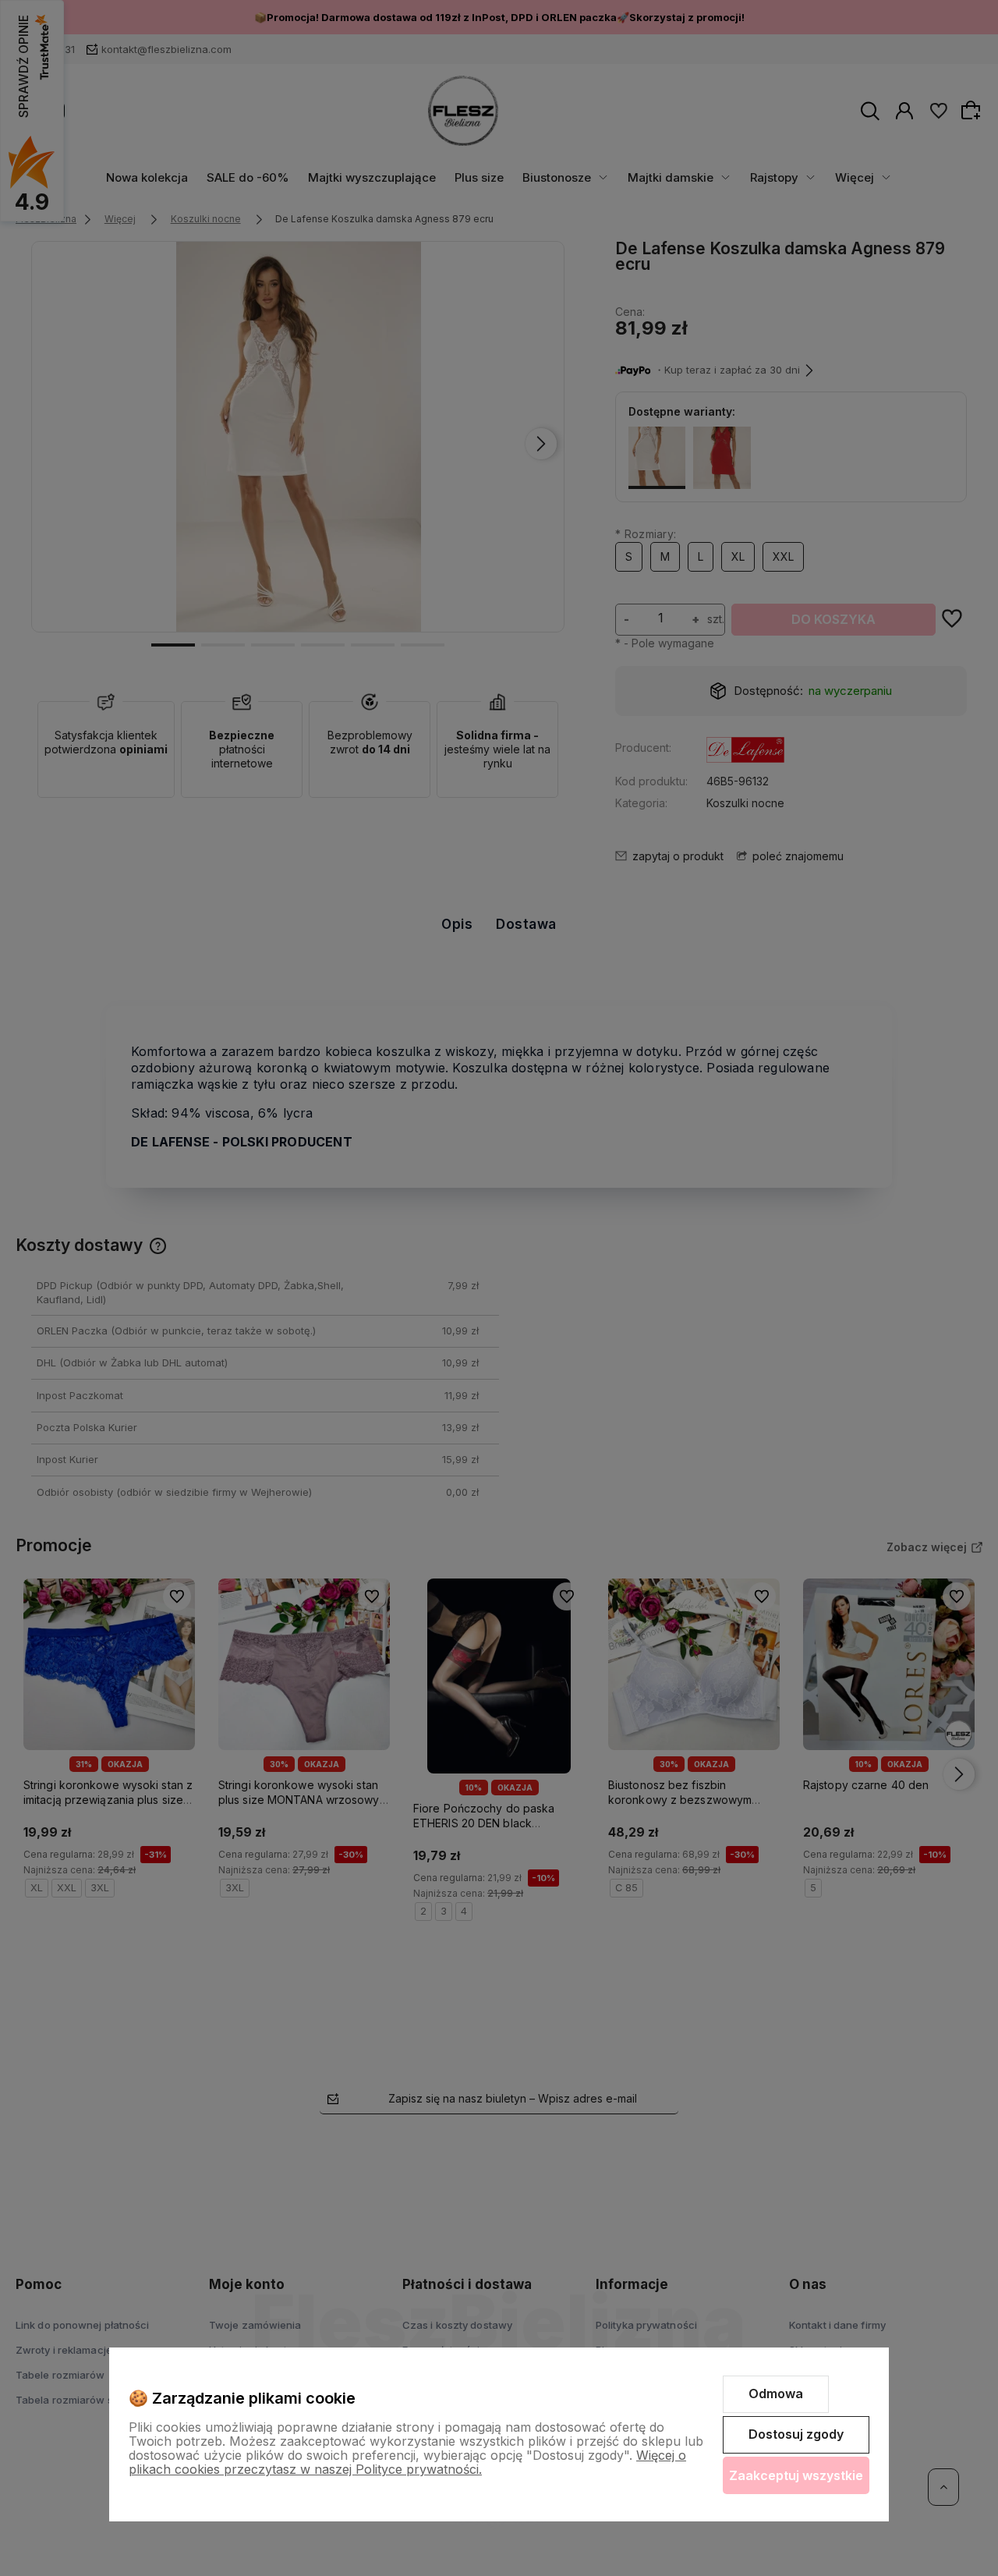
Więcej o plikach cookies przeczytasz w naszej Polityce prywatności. (407, 2462)
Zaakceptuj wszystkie (796, 2475)
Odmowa (776, 2394)
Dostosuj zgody (796, 2434)
